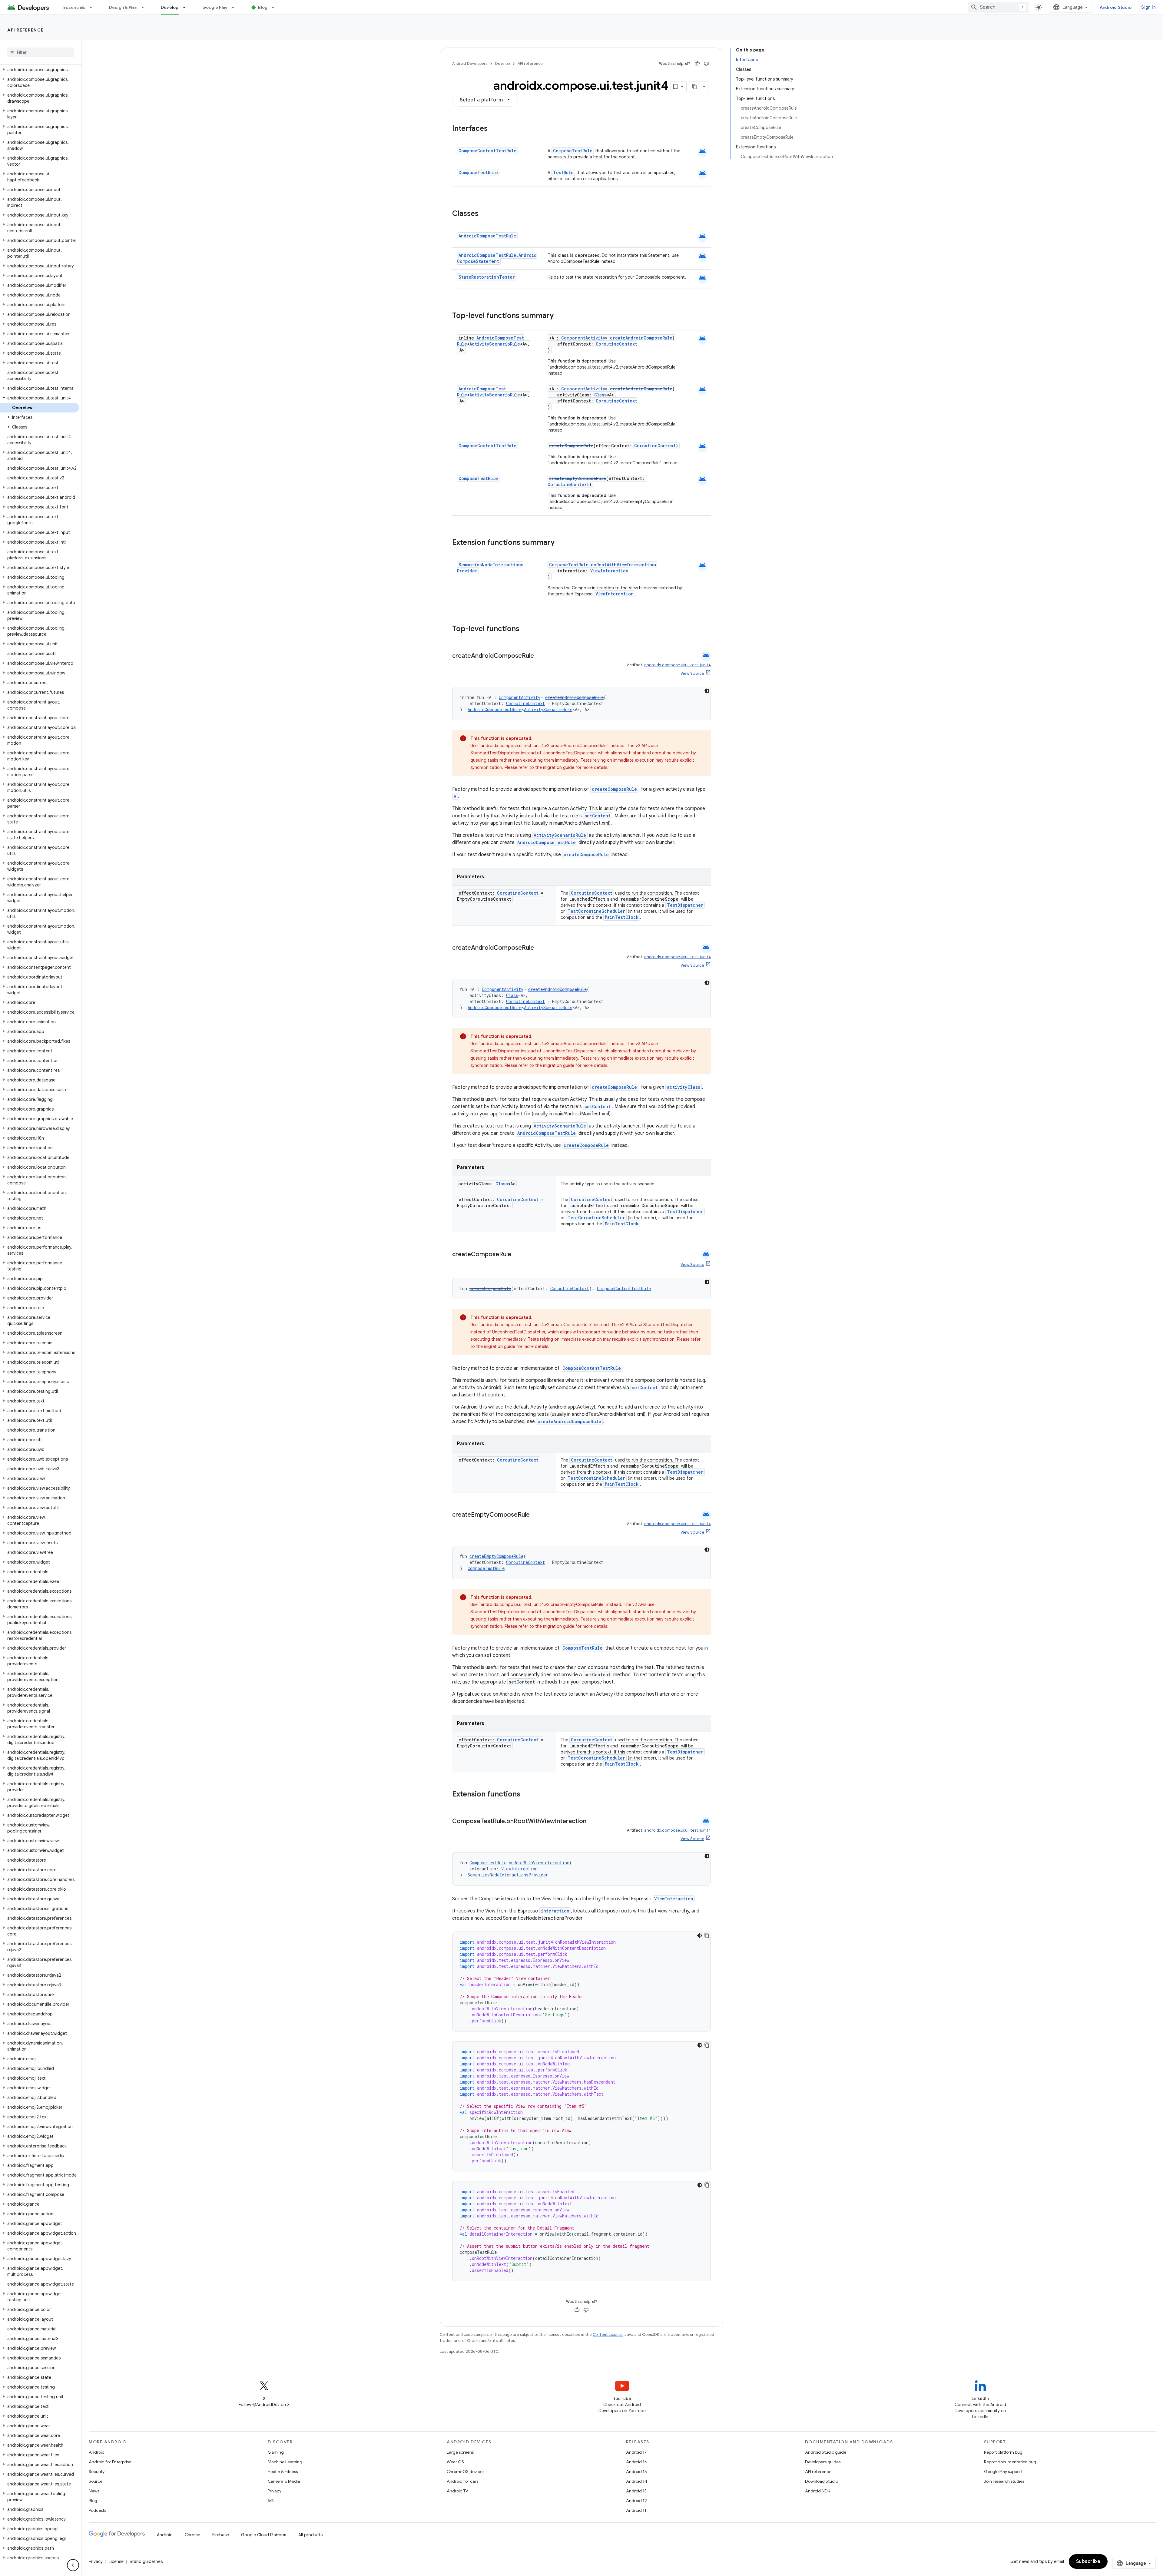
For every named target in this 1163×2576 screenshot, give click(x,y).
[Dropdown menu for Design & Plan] (145, 7)
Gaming (276, 2452)
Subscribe (1088, 2561)
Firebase (221, 2535)
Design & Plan (123, 7)
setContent (598, 816)
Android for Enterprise (110, 2462)
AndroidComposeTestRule (487, 236)
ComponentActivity (583, 338)
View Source (692, 673)
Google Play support (1003, 2472)
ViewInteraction (609, 571)
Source (96, 2481)
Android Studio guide (826, 2452)
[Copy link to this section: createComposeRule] (517, 1255)
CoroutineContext (616, 344)
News (94, 2491)
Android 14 (637, 2481)
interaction (555, 1911)
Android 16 (637, 2462)
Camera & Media (284, 2481)
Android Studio (1116, 7)
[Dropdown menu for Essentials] (94, 7)
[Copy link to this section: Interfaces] (494, 129)
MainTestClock (622, 917)
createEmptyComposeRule (578, 478)
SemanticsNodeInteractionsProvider (508, 1875)
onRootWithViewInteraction (623, 565)
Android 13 (636, 2491)
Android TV (457, 2491)
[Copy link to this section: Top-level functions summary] (560, 316)
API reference (26, 30)
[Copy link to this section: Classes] (485, 214)
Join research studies (1004, 2481)
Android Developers (470, 63)
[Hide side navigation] (73, 2565)
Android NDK (818, 2491)
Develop (170, 7)
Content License (608, 2334)
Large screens (460, 2452)
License (116, 2561)
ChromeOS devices (466, 2472)
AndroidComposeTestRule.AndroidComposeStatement (497, 258)
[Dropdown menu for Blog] (276, 7)
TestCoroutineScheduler (596, 911)
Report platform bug (1003, 2452)
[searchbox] (41, 52)
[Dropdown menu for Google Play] (236, 7)
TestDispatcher (685, 905)
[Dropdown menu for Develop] (187, 7)
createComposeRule (571, 446)
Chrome (192, 2535)
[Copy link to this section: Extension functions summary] (561, 543)
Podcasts (97, 2510)
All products (310, 2535)
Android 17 (636, 2452)
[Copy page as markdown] (695, 87)
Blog (263, 7)
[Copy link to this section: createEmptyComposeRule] (536, 1515)
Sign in (1148, 7)
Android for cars (462, 2481)
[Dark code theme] (707, 691)
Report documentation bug (1010, 2462)
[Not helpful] (706, 64)
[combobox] (998, 7)
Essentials (74, 7)
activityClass (684, 1087)
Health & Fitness (283, 2472)
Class (600, 395)
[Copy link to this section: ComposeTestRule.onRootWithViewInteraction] (592, 1822)
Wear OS (455, 2462)
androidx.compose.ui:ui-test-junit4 (678, 665)
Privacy (275, 2491)
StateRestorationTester (487, 277)
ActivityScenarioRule (495, 344)
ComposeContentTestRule (487, 151)
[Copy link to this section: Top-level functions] (525, 629)
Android (97, 2452)
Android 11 (636, 2510)
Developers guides (823, 2462)
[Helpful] (697, 64)
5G (271, 2501)
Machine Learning (285, 2462)
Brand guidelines (146, 2561)
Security (97, 2472)
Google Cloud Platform (264, 2535)
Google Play (215, 7)
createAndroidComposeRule (641, 338)
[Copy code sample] (707, 1935)
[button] (40, 70)
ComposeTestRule (573, 151)
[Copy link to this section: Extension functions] (526, 1795)
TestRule (563, 172)
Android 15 (636, 2472)
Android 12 (636, 2501)
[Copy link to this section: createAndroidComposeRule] (540, 656)
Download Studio (822, 2481)
